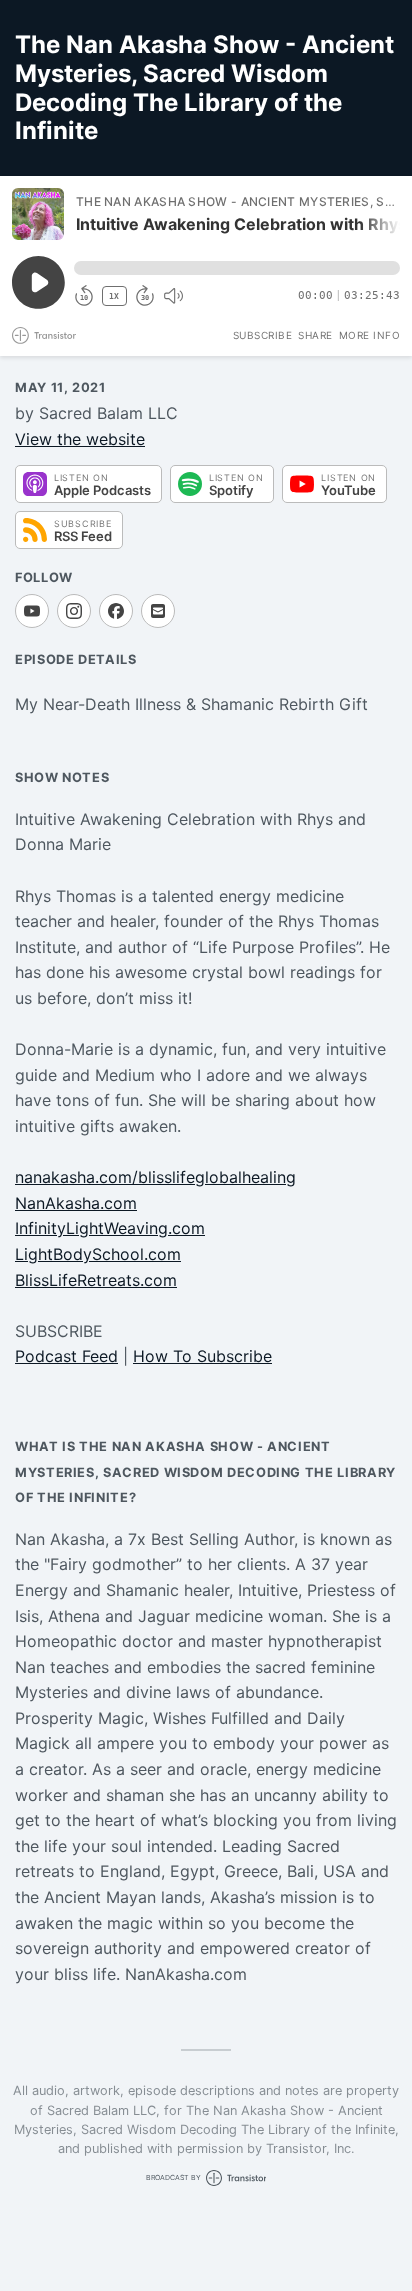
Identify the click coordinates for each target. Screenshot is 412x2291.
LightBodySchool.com (98, 1254)
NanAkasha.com (76, 1203)
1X (114, 296)
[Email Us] (158, 611)
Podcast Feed (66, 1356)
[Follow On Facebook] (116, 611)
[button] (237, 268)
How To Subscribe (202, 1356)
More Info (370, 335)
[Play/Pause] (38, 214)
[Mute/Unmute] (173, 296)
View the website (80, 439)
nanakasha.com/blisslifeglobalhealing (155, 1177)
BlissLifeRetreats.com (96, 1280)
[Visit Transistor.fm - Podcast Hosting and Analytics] (44, 335)
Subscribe (263, 335)
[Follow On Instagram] (74, 611)
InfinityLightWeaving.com (110, 1228)
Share (315, 335)
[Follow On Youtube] (32, 611)
